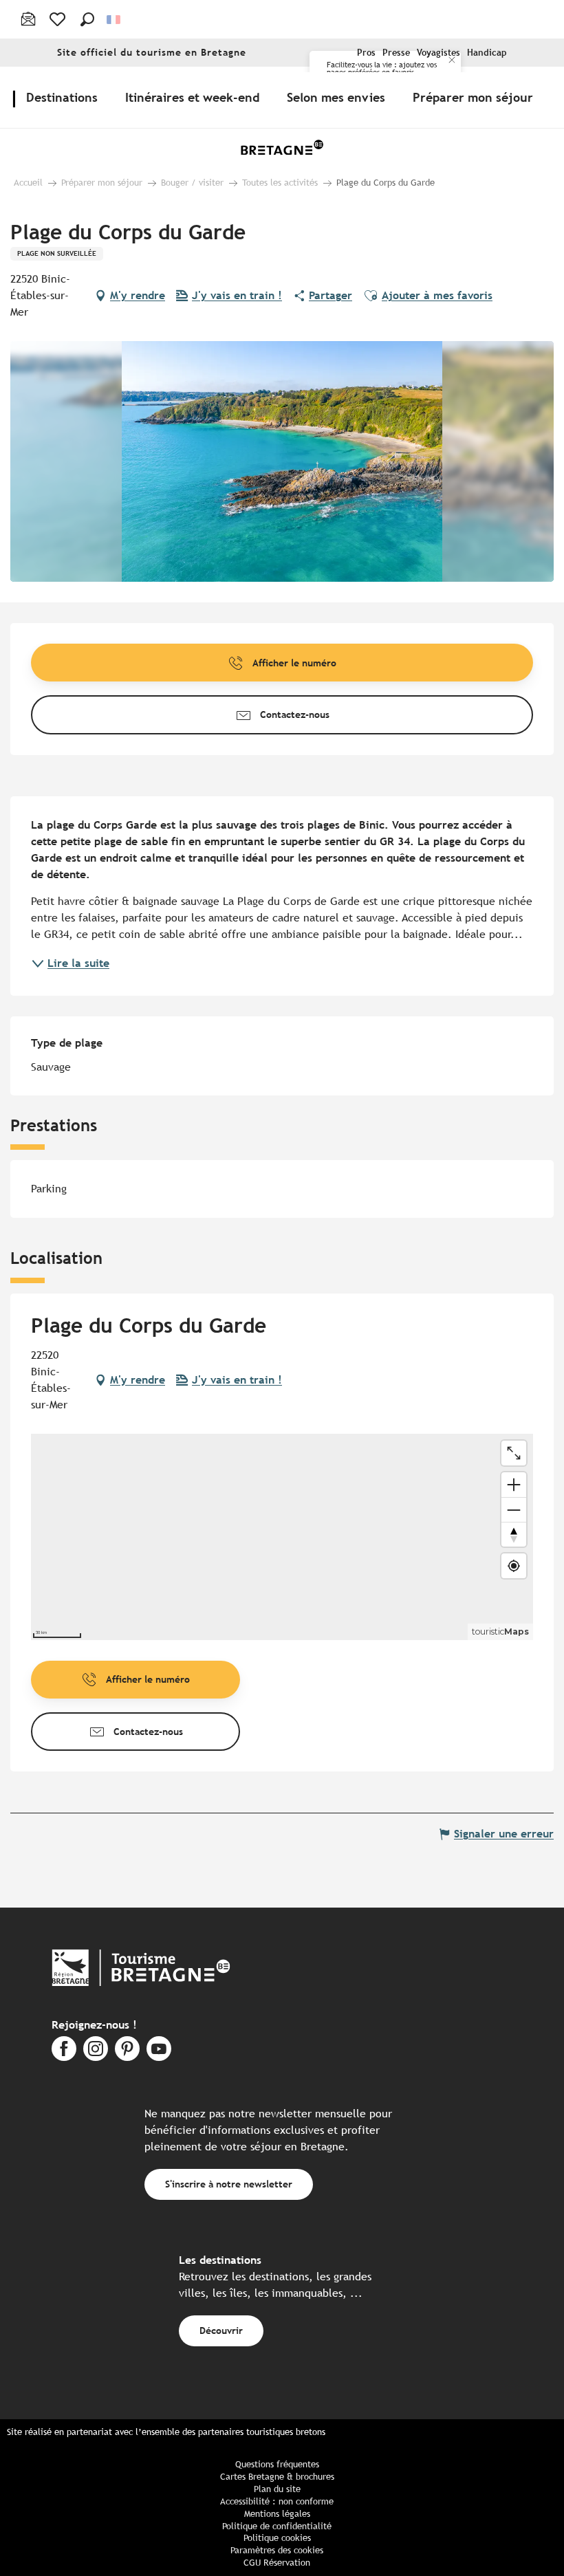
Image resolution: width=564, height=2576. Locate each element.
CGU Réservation (277, 2563)
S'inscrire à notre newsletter (229, 2184)
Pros (366, 53)
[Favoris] (59, 19)
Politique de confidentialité (277, 2526)
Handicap (487, 53)
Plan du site (277, 2489)
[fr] (115, 20)
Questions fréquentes (277, 2464)
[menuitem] (65, 97)
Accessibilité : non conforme (277, 2501)
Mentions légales (277, 2514)
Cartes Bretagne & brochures (277, 2477)
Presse (396, 53)
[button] (87, 19)
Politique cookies (277, 2538)
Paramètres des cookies (277, 2550)
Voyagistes (438, 53)
